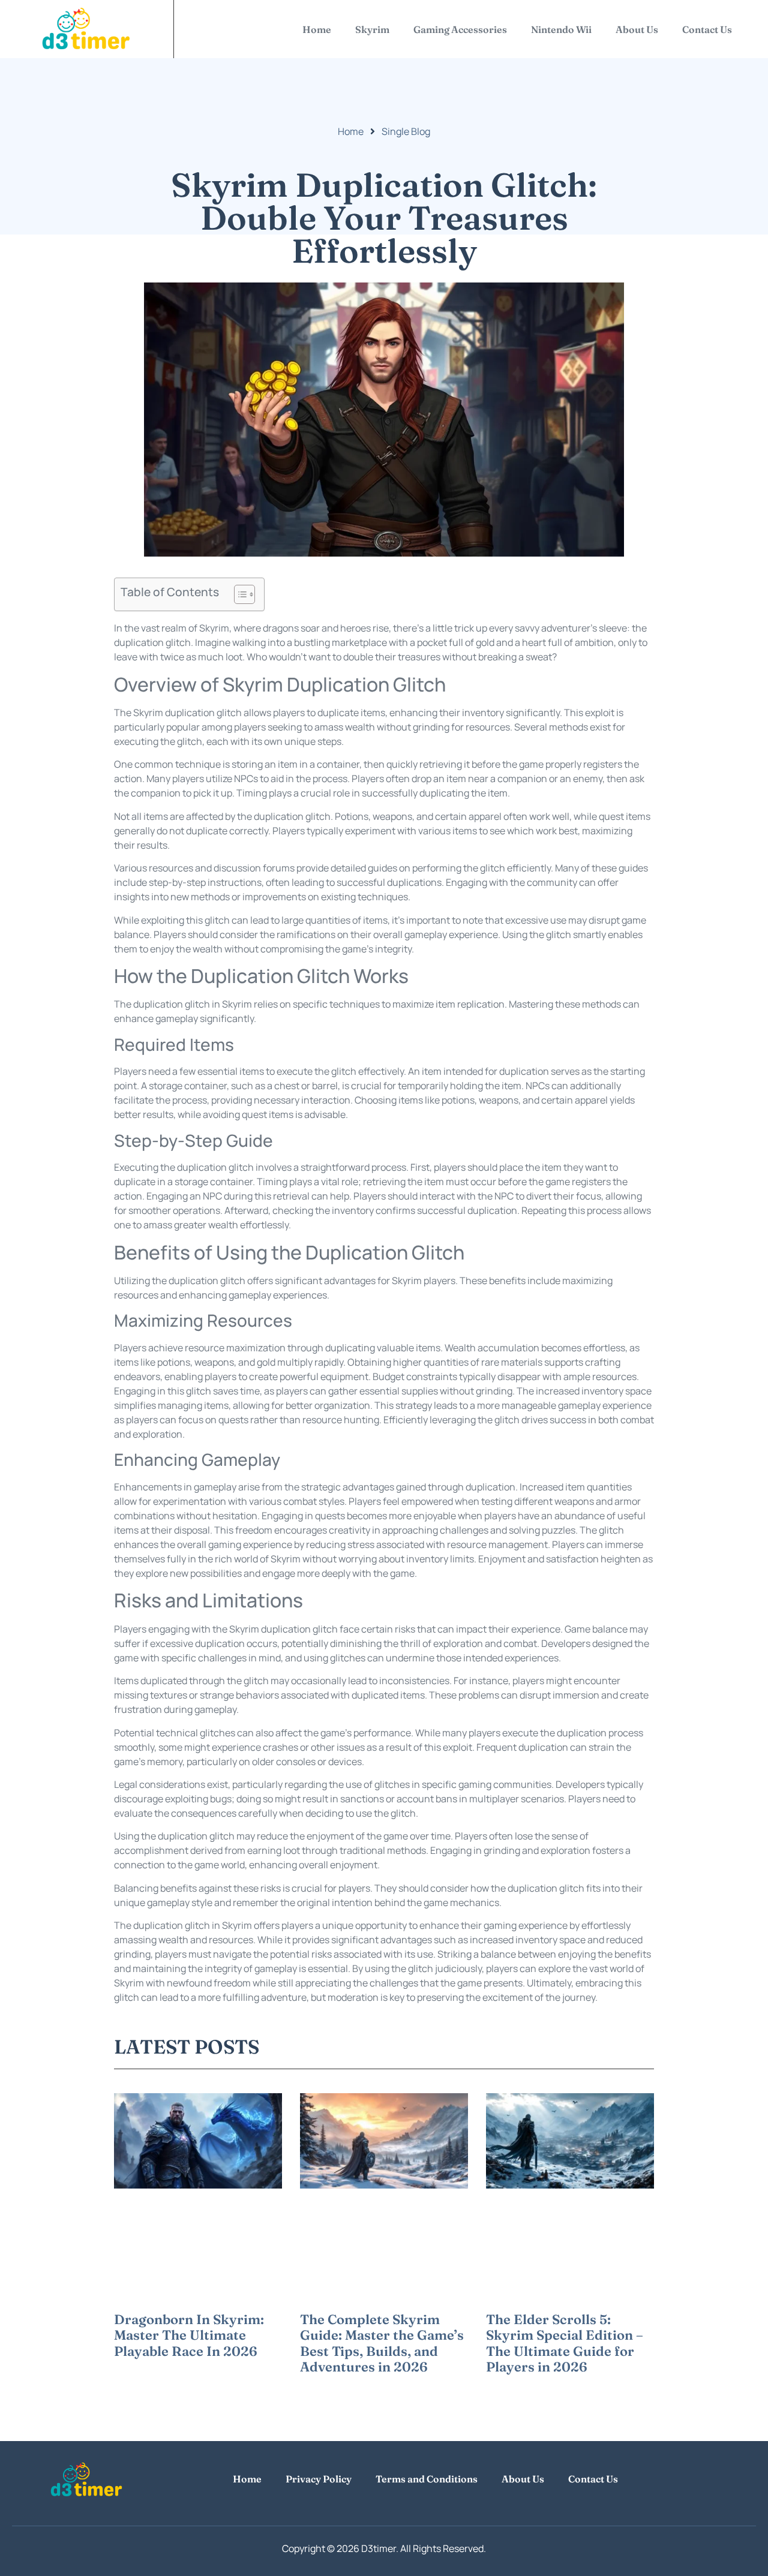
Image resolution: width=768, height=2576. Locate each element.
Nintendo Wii (561, 29)
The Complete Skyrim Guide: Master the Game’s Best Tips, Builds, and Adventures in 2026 (382, 2343)
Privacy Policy (319, 2479)
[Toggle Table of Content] (238, 594)
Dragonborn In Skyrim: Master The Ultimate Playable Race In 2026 (189, 2335)
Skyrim (372, 29)
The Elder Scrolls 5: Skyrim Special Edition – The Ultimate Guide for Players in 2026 (565, 2343)
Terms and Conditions (427, 2479)
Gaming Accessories (460, 29)
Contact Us (707, 29)
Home (317, 29)
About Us (637, 29)
